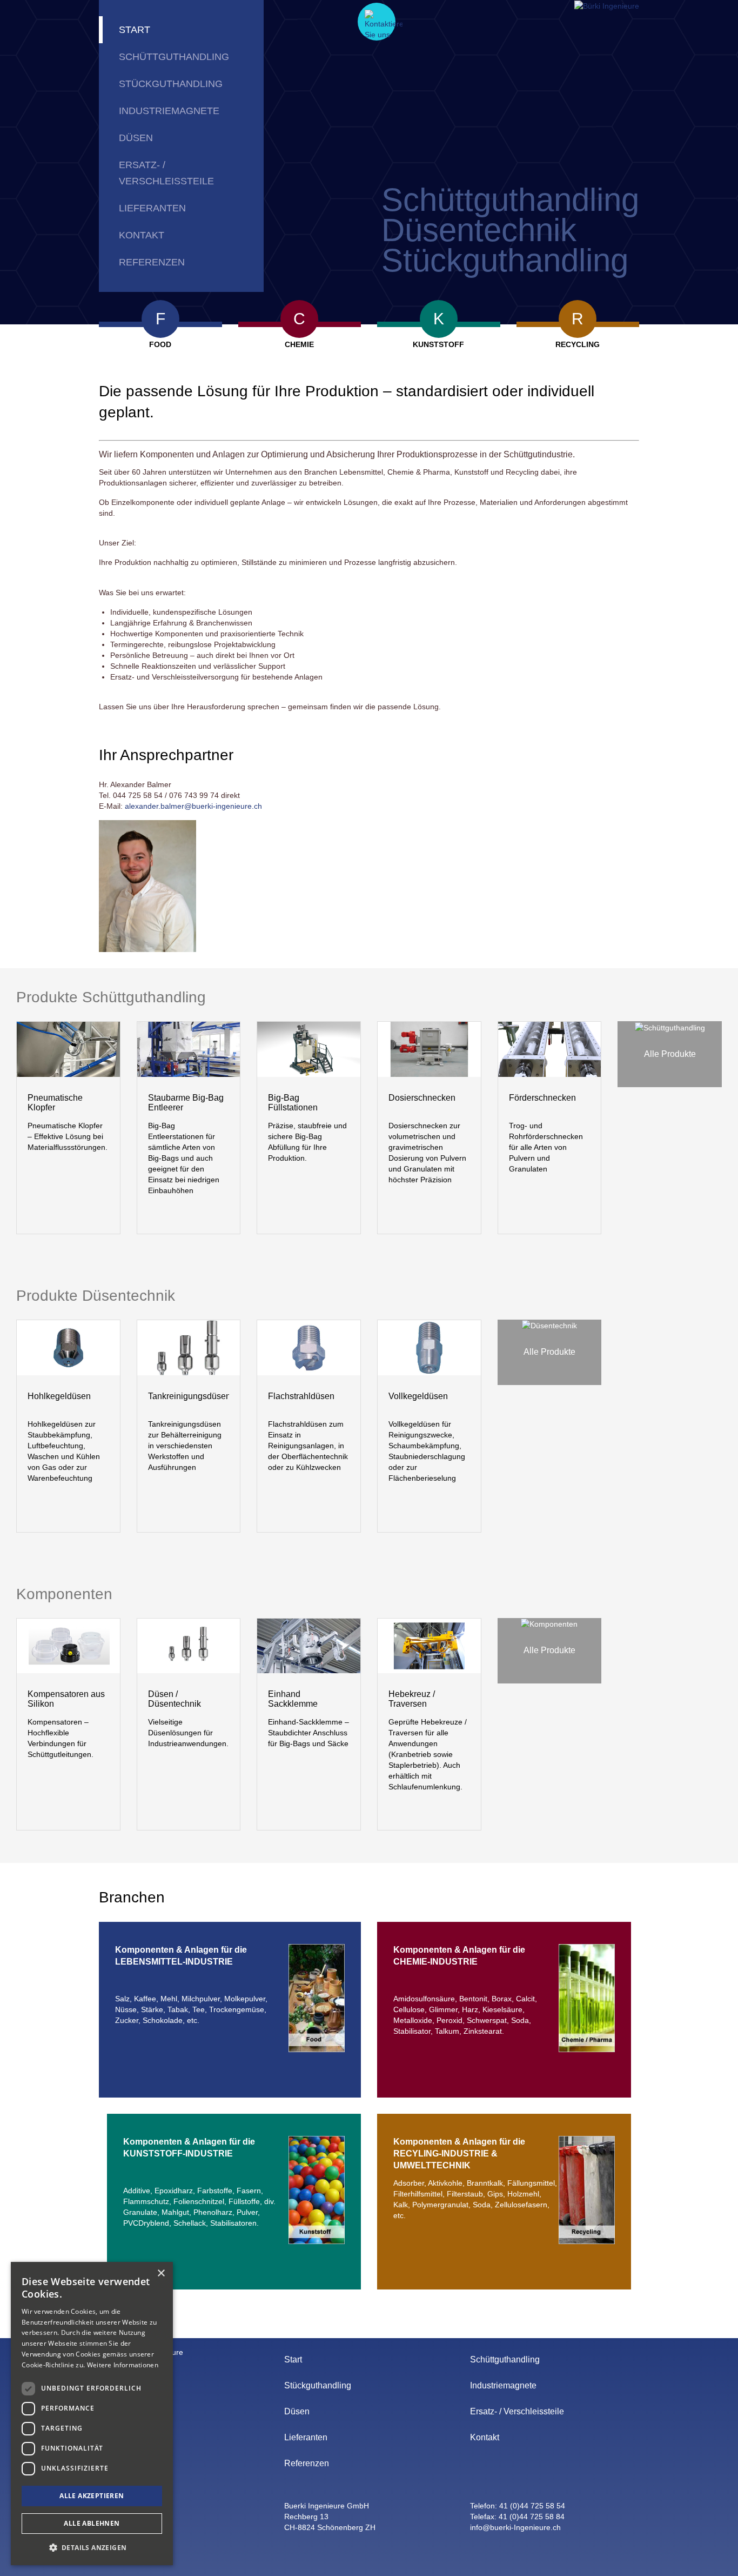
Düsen (136, 138)
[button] (92, 2548)
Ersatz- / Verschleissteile (166, 173)
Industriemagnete (169, 111)
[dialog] (92, 2414)
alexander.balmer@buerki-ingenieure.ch (193, 806)
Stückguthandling (171, 84)
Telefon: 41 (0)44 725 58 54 (518, 2506)
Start (135, 30)
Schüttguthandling (174, 57)
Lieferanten (152, 208)
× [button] (161, 2274)
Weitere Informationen (123, 2365)
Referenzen (152, 262)
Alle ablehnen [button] (92, 2523)
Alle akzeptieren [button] (92, 2496)
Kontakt (142, 235)
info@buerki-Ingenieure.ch (515, 2527)
